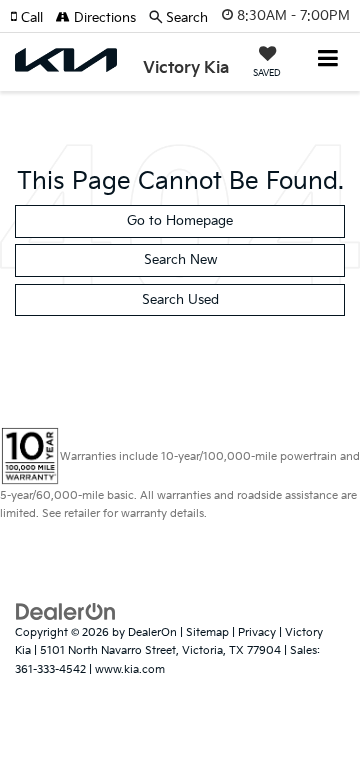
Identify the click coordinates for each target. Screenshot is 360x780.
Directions (103, 18)
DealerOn (152, 632)
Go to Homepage (180, 221)
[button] (33, 18)
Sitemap (207, 632)
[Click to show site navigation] (328, 60)
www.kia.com (130, 669)
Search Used (180, 300)
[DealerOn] (66, 611)
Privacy (257, 632)
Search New (180, 260)
